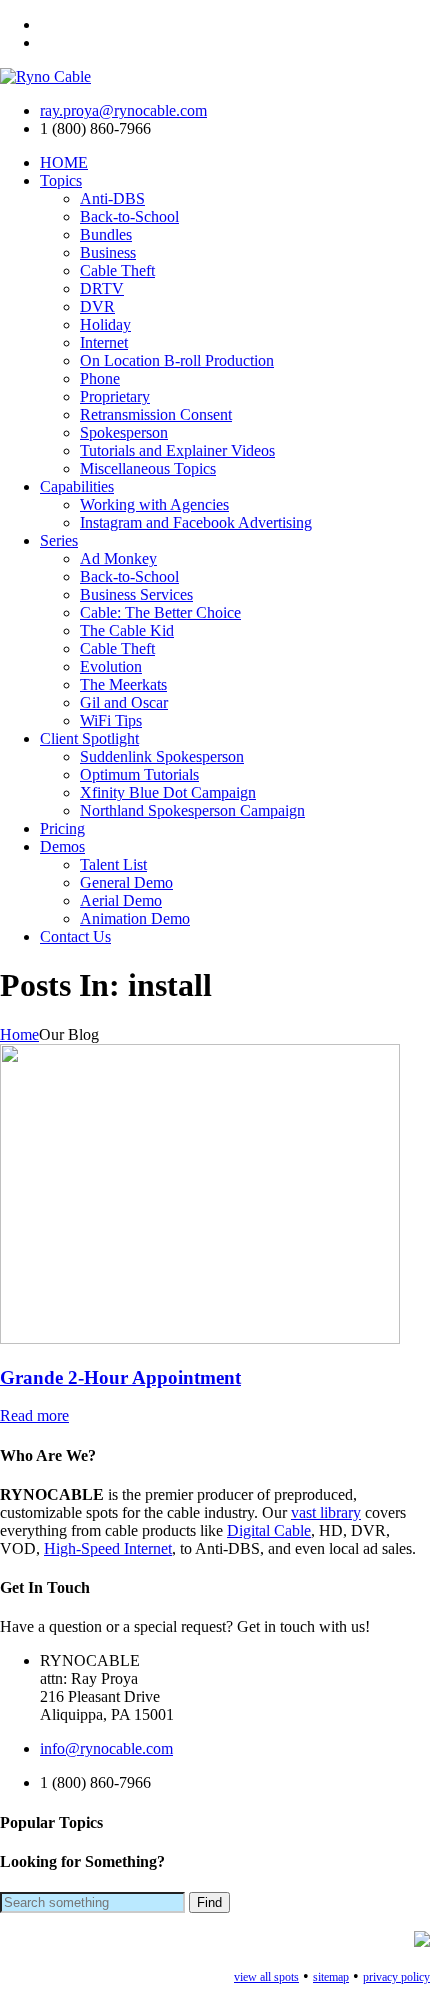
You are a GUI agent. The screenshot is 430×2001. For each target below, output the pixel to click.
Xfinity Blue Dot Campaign (168, 792)
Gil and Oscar (124, 702)
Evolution (111, 666)
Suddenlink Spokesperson (162, 756)
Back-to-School (129, 216)
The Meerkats (123, 684)
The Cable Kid (127, 630)
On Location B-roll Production (177, 360)
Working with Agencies (154, 504)
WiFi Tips (111, 720)
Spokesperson (124, 432)
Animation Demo (135, 918)
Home (19, 1034)
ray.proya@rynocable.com (123, 110)
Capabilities (77, 486)
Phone (100, 378)
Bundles (106, 234)
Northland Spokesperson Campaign (192, 810)
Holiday (105, 324)
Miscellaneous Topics (148, 468)
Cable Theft (117, 270)
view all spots (266, 1977)
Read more (34, 1415)
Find (209, 1902)
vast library (326, 1512)
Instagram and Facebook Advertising (196, 522)
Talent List (113, 864)
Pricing (62, 828)
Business (108, 252)
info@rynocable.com (106, 1748)
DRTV (102, 288)
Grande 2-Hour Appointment (120, 1377)
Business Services (136, 594)
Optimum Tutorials (139, 774)
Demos (62, 846)
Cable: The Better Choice (160, 612)
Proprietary (115, 396)
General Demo (126, 882)
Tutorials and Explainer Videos (177, 450)
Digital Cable (269, 1530)
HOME (64, 162)
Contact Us (75, 936)
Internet (104, 342)
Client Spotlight (89, 738)
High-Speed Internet (108, 1548)
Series (59, 540)
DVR (97, 306)
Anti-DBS (112, 198)
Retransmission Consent (156, 414)
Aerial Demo (121, 900)
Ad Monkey (118, 558)
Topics (61, 180)
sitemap (331, 1977)
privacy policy (396, 1977)
